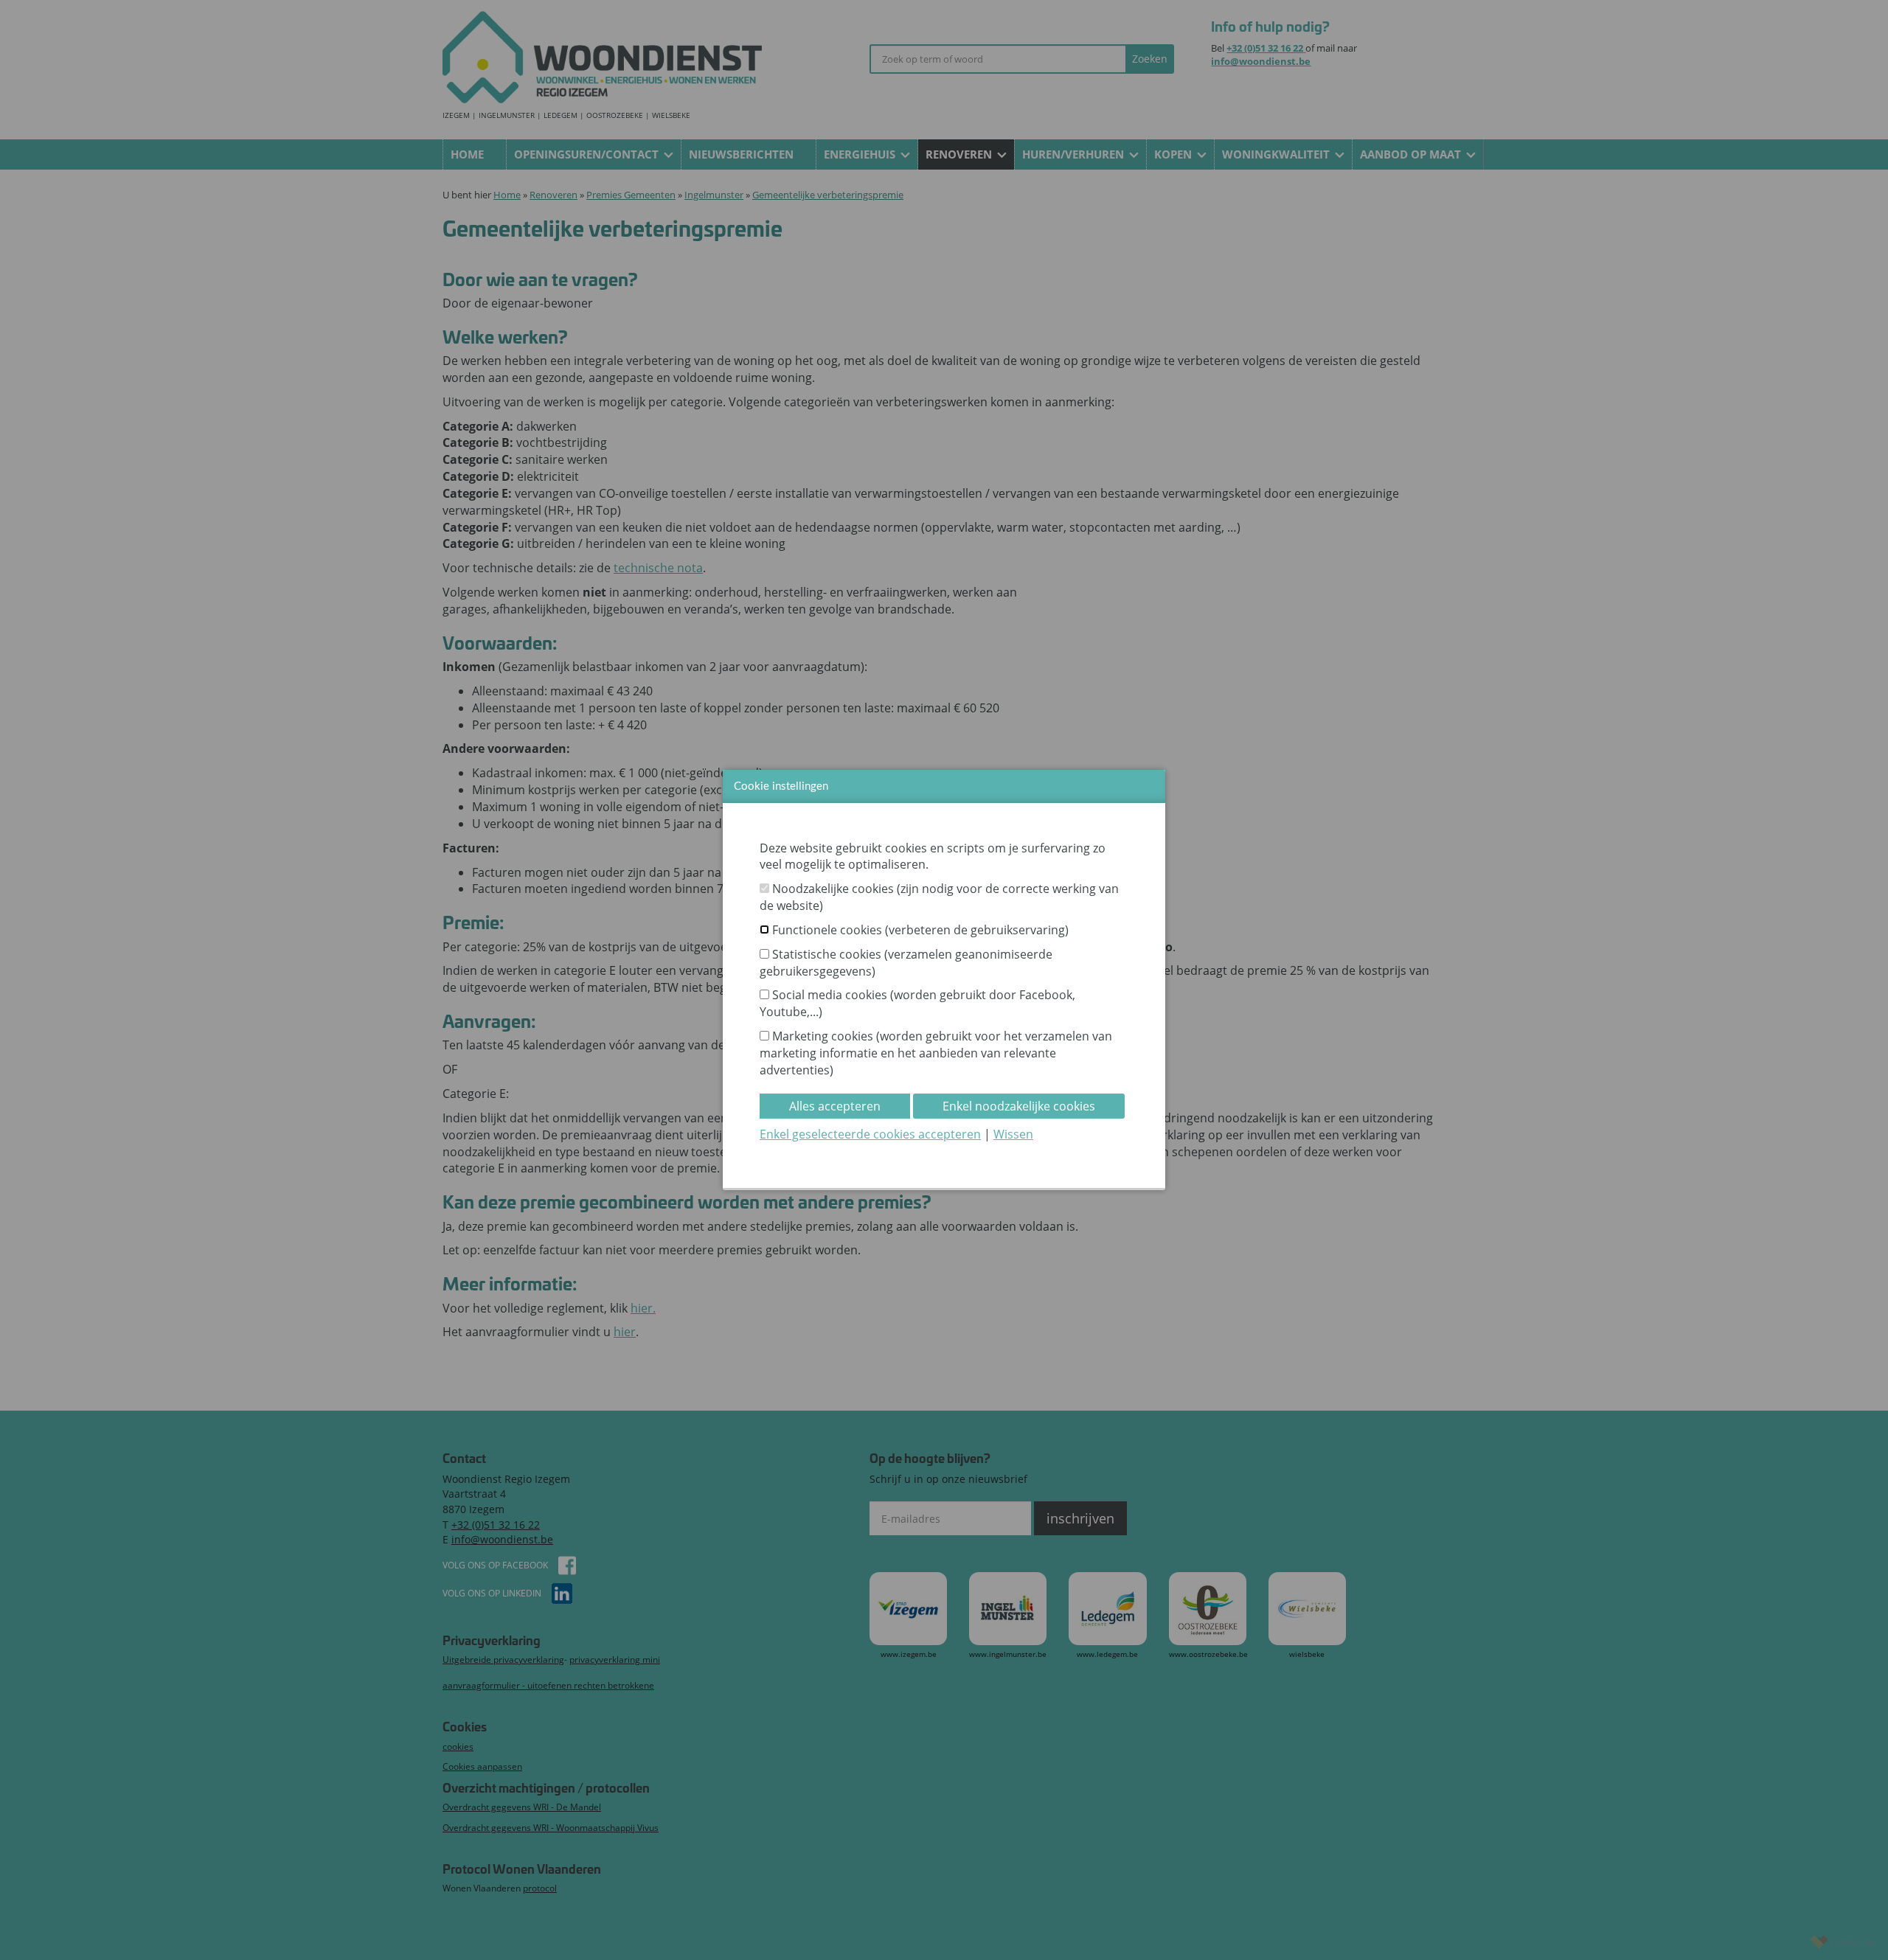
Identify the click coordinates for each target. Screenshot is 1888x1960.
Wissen (1013, 1134)
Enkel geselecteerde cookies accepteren (870, 1134)
